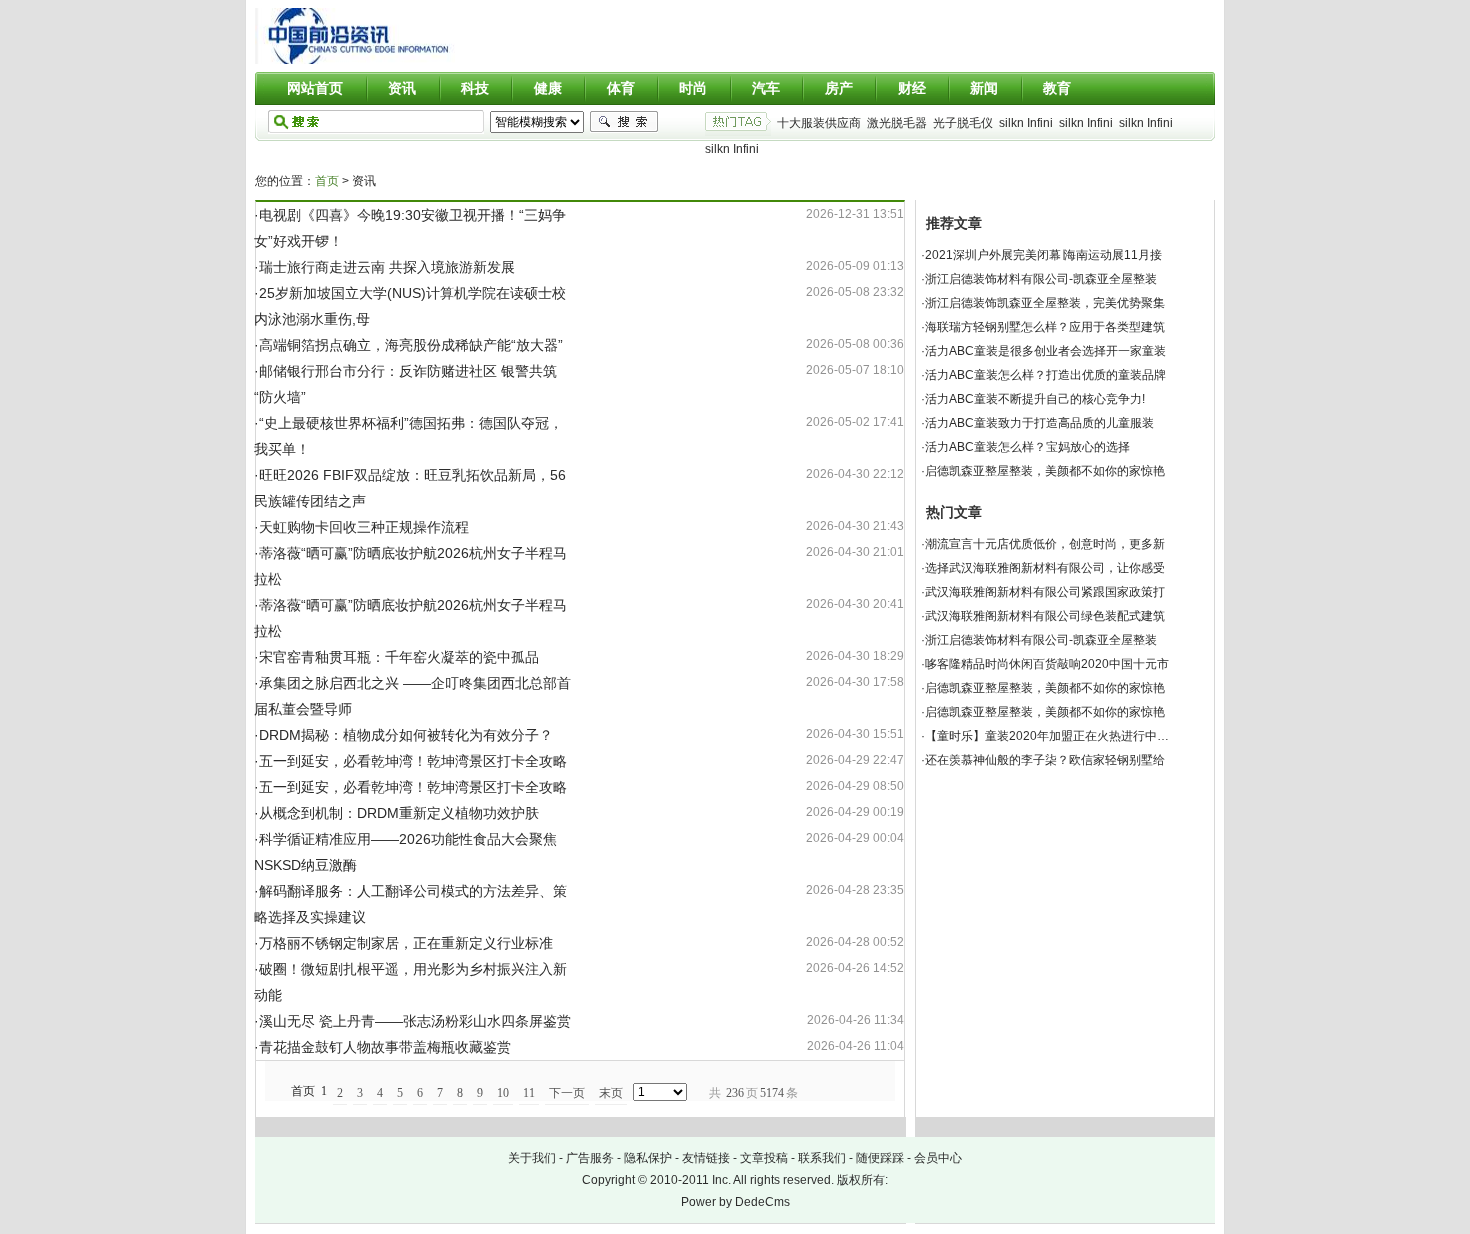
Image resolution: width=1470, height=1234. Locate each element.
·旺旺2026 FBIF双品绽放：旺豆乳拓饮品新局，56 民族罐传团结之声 (410, 488)
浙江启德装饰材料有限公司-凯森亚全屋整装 (1041, 279)
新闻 (984, 88)
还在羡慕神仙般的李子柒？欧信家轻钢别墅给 (1045, 760)
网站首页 (315, 88)
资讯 (402, 88)
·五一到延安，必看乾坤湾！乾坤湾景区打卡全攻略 (410, 761)
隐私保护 (648, 1158)
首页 (327, 181)
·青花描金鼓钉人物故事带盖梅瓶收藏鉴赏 (382, 1047)
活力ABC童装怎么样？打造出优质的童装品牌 (1045, 375)
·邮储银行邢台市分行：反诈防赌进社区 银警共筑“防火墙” (405, 384)
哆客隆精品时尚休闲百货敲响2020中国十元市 (1047, 664)
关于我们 (532, 1158)
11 (529, 1093)
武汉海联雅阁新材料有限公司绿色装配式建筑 (1045, 616)
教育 (1057, 88)
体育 (621, 88)
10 (503, 1093)
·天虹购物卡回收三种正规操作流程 (361, 527)
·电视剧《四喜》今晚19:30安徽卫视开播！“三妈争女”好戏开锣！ (410, 228)
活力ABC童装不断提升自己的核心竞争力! (1035, 399)
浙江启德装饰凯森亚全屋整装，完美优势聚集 (1045, 303)
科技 (475, 88)
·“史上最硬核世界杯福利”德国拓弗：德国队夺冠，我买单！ (408, 436)
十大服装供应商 (819, 123)
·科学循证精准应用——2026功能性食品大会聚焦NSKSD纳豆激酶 (405, 852)
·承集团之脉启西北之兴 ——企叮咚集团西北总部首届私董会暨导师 (412, 696)
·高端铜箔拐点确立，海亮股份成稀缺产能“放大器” (408, 345)
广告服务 (590, 1158)
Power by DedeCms (735, 1202)
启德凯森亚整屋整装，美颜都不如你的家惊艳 (1045, 471)
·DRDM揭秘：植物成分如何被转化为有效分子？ (403, 735)
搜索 (624, 122)
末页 (611, 1093)
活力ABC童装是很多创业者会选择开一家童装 (1045, 351)
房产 (839, 88)
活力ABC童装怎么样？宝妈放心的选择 (1027, 447)
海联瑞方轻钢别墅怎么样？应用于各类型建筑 (1045, 327)
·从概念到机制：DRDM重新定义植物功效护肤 (396, 813)
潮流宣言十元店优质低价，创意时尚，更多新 (1045, 544)
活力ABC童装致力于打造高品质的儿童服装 (1039, 423)
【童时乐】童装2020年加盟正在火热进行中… (1047, 736)
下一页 (567, 1093)
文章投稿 (764, 1158)
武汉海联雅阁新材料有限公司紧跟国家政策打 (1045, 592)
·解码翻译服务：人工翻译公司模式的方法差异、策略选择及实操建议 (410, 904)
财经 (912, 88)
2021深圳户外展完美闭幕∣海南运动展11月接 (1043, 255)
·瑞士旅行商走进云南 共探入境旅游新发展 (384, 267)
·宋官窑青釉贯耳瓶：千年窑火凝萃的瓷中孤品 (396, 657)
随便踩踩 (880, 1158)
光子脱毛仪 (963, 123)
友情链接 (706, 1158)
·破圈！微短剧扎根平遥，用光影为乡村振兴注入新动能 (410, 982)
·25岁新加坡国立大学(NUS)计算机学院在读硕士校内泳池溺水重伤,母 (410, 306)
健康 (548, 88)
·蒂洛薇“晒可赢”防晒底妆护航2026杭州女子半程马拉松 (410, 566)
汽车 (766, 88)
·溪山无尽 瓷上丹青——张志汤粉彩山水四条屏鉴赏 (412, 1021)
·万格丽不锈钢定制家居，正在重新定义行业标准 (403, 943)
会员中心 (938, 1158)
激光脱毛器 (897, 123)
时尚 (693, 88)
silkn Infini (1026, 123)
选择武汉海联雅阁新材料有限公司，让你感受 (1045, 568)
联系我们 (822, 1158)
